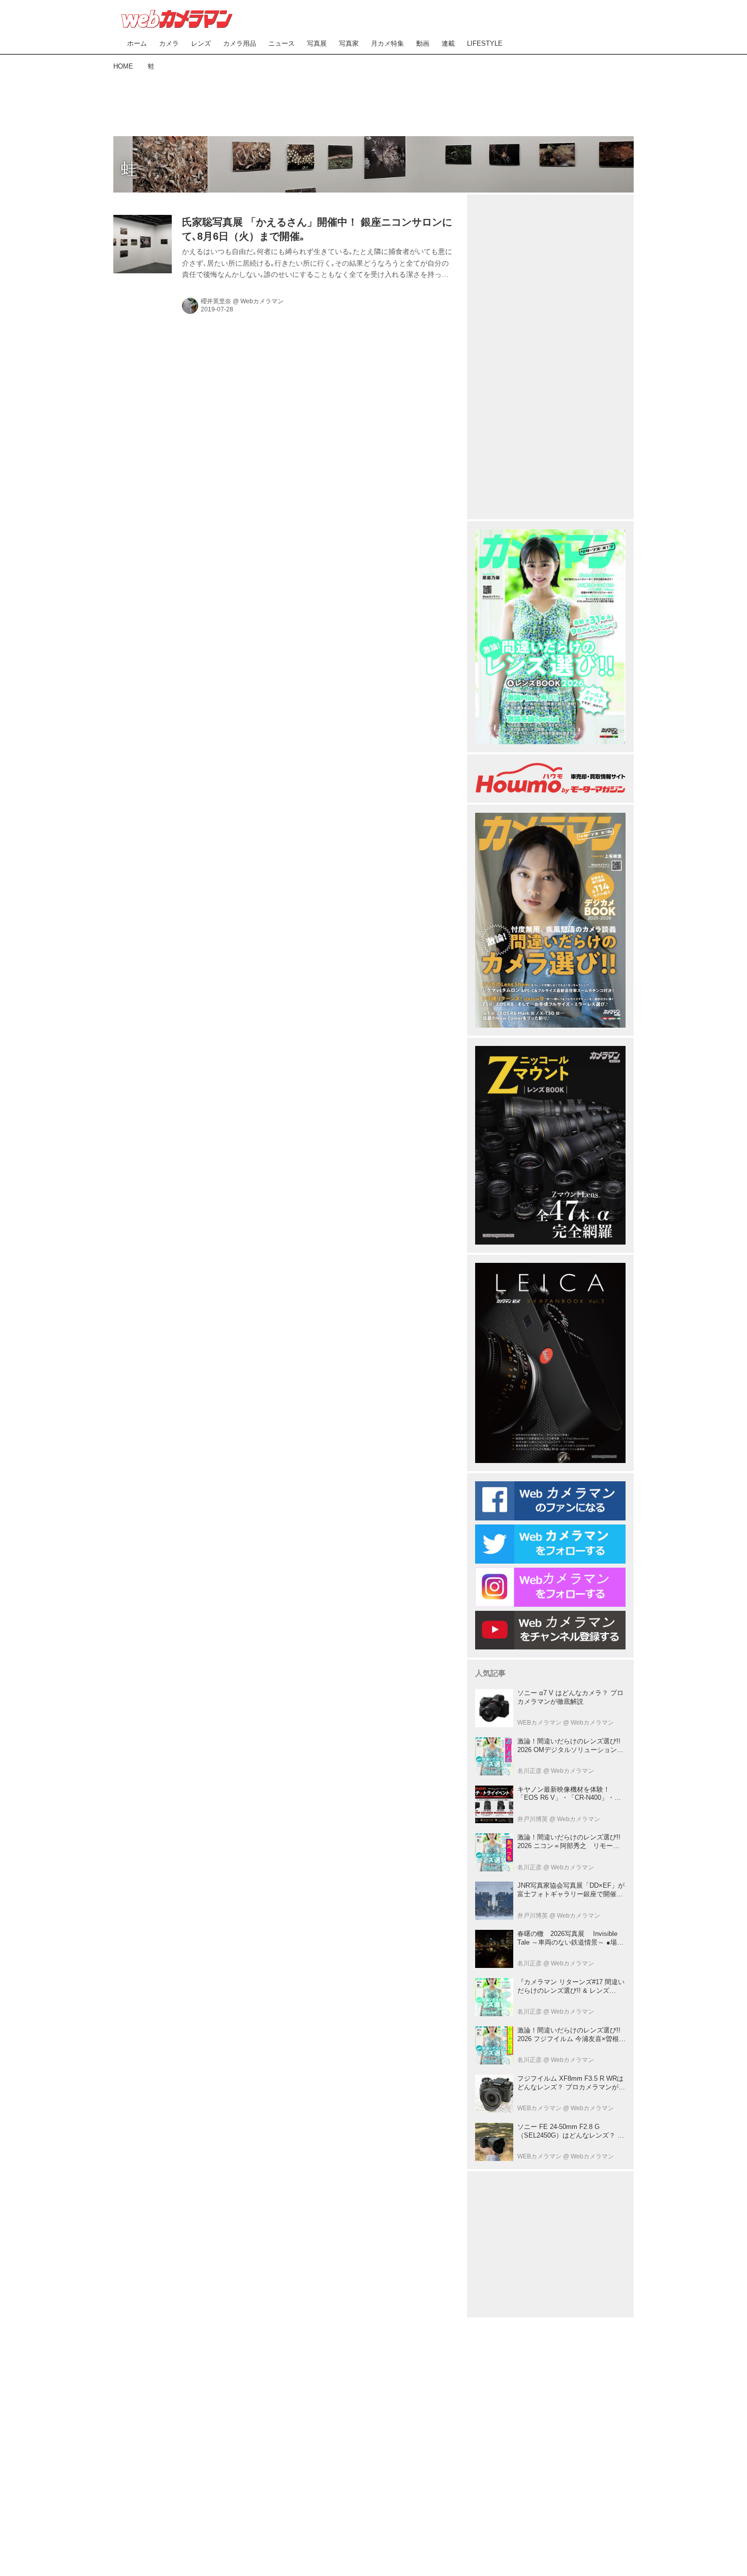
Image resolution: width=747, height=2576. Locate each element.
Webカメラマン (262, 301)
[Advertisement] (373, 102)
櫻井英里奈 (216, 301)
